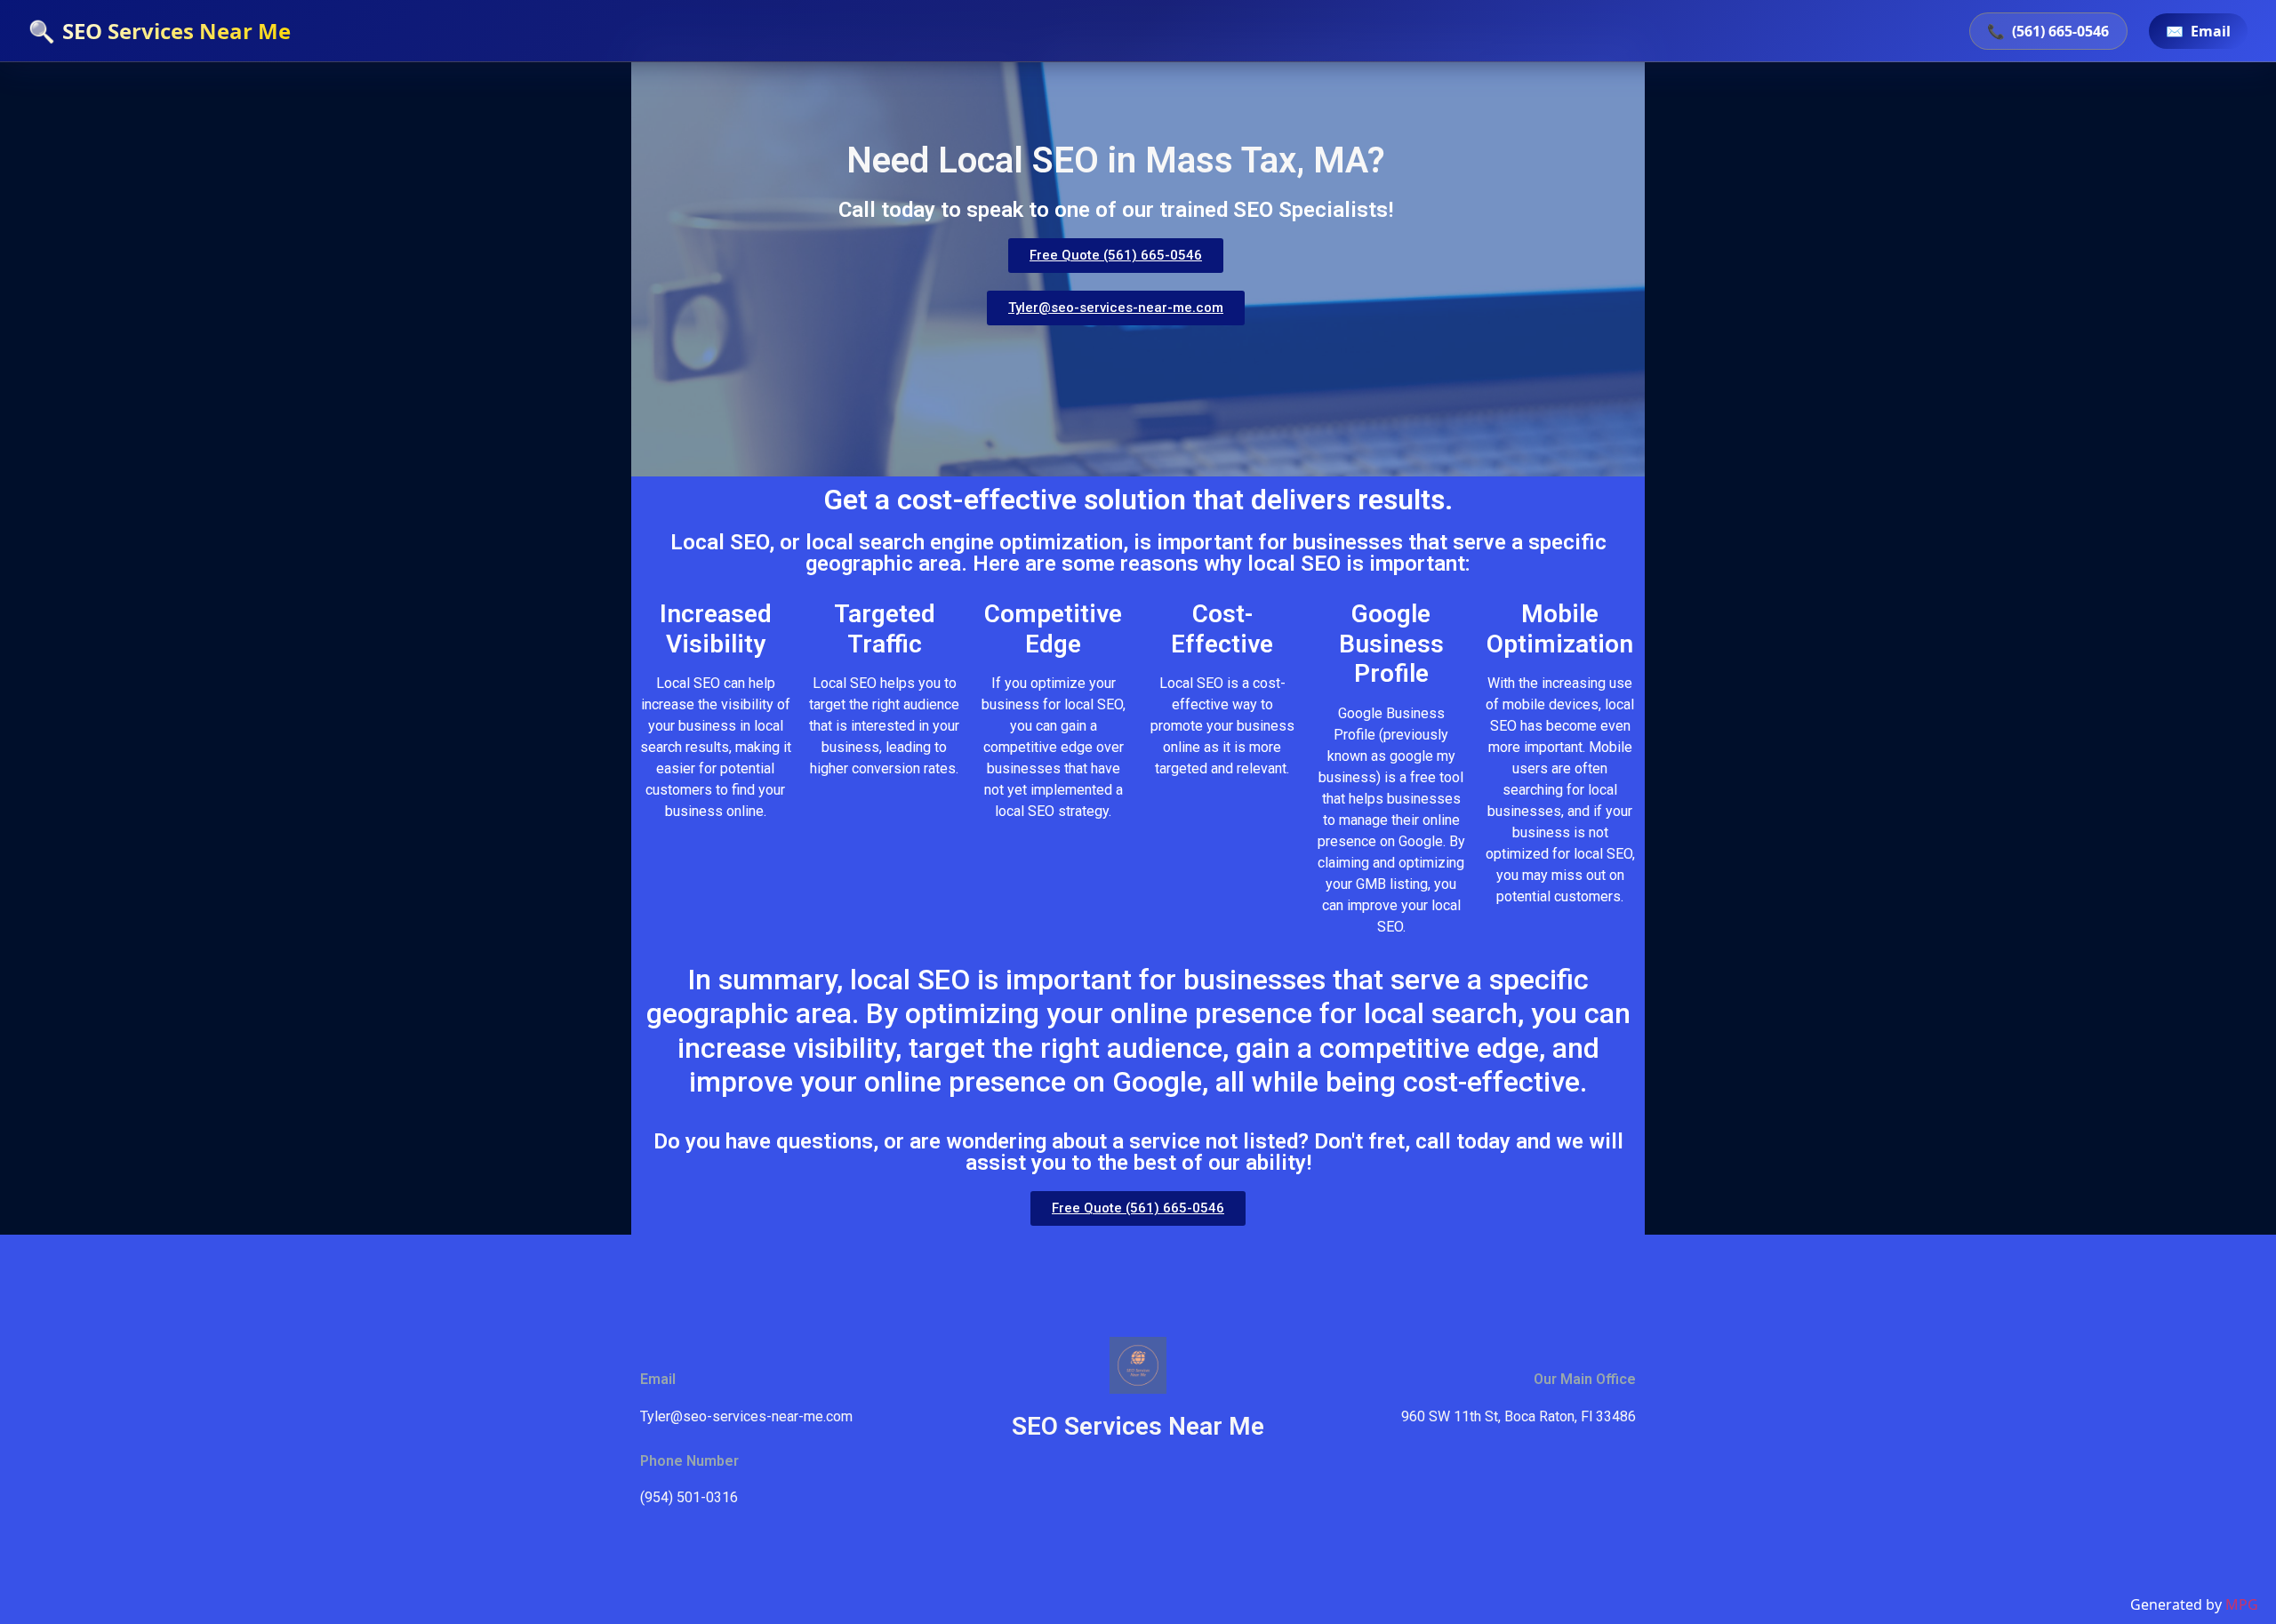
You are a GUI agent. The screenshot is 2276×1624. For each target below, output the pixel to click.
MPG (2242, 1604)
